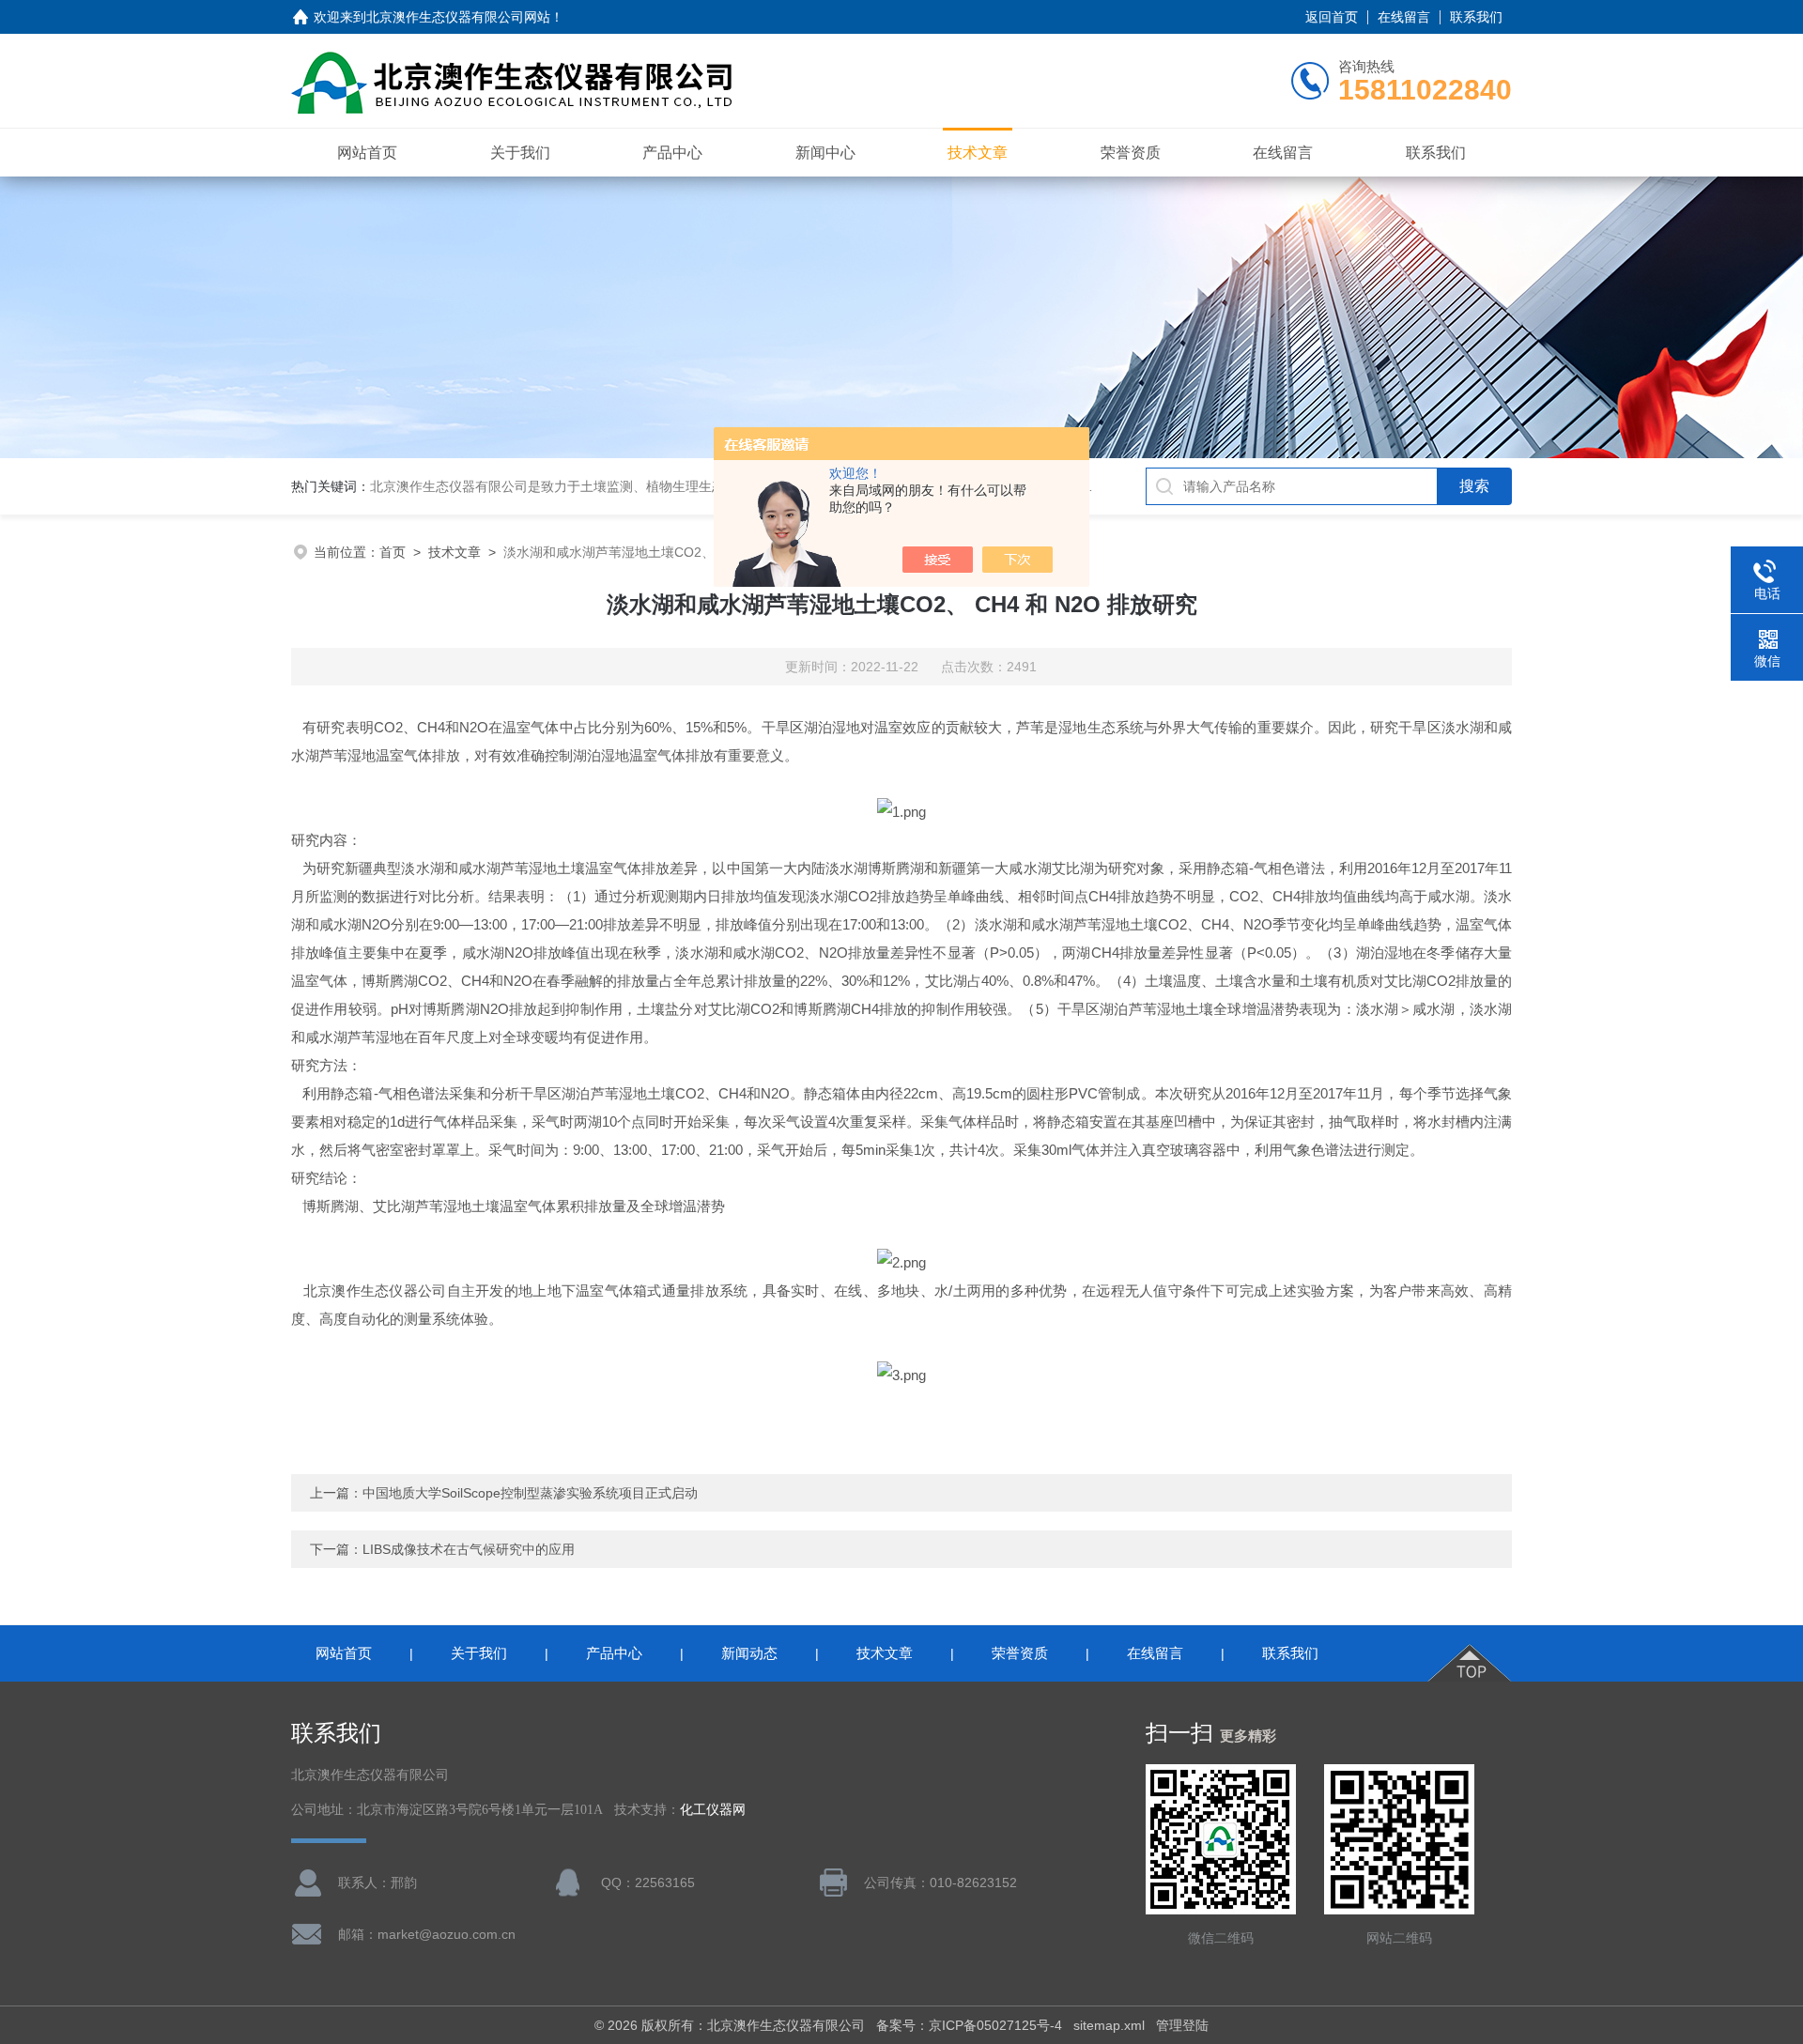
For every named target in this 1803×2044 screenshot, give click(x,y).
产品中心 (672, 153)
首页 (393, 552)
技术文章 (978, 153)
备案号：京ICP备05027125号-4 (969, 2025)
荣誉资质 (1131, 153)
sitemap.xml (1109, 2025)
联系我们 (1476, 17)
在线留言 (1404, 17)
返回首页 (1332, 17)
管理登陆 (1182, 2025)
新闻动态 (749, 1653)
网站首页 (367, 153)
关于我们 (520, 153)
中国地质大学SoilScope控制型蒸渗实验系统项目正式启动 (530, 1493)
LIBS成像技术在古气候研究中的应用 (469, 1549)
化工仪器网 (713, 1810)
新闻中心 (825, 153)
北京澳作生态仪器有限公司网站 (458, 17)
